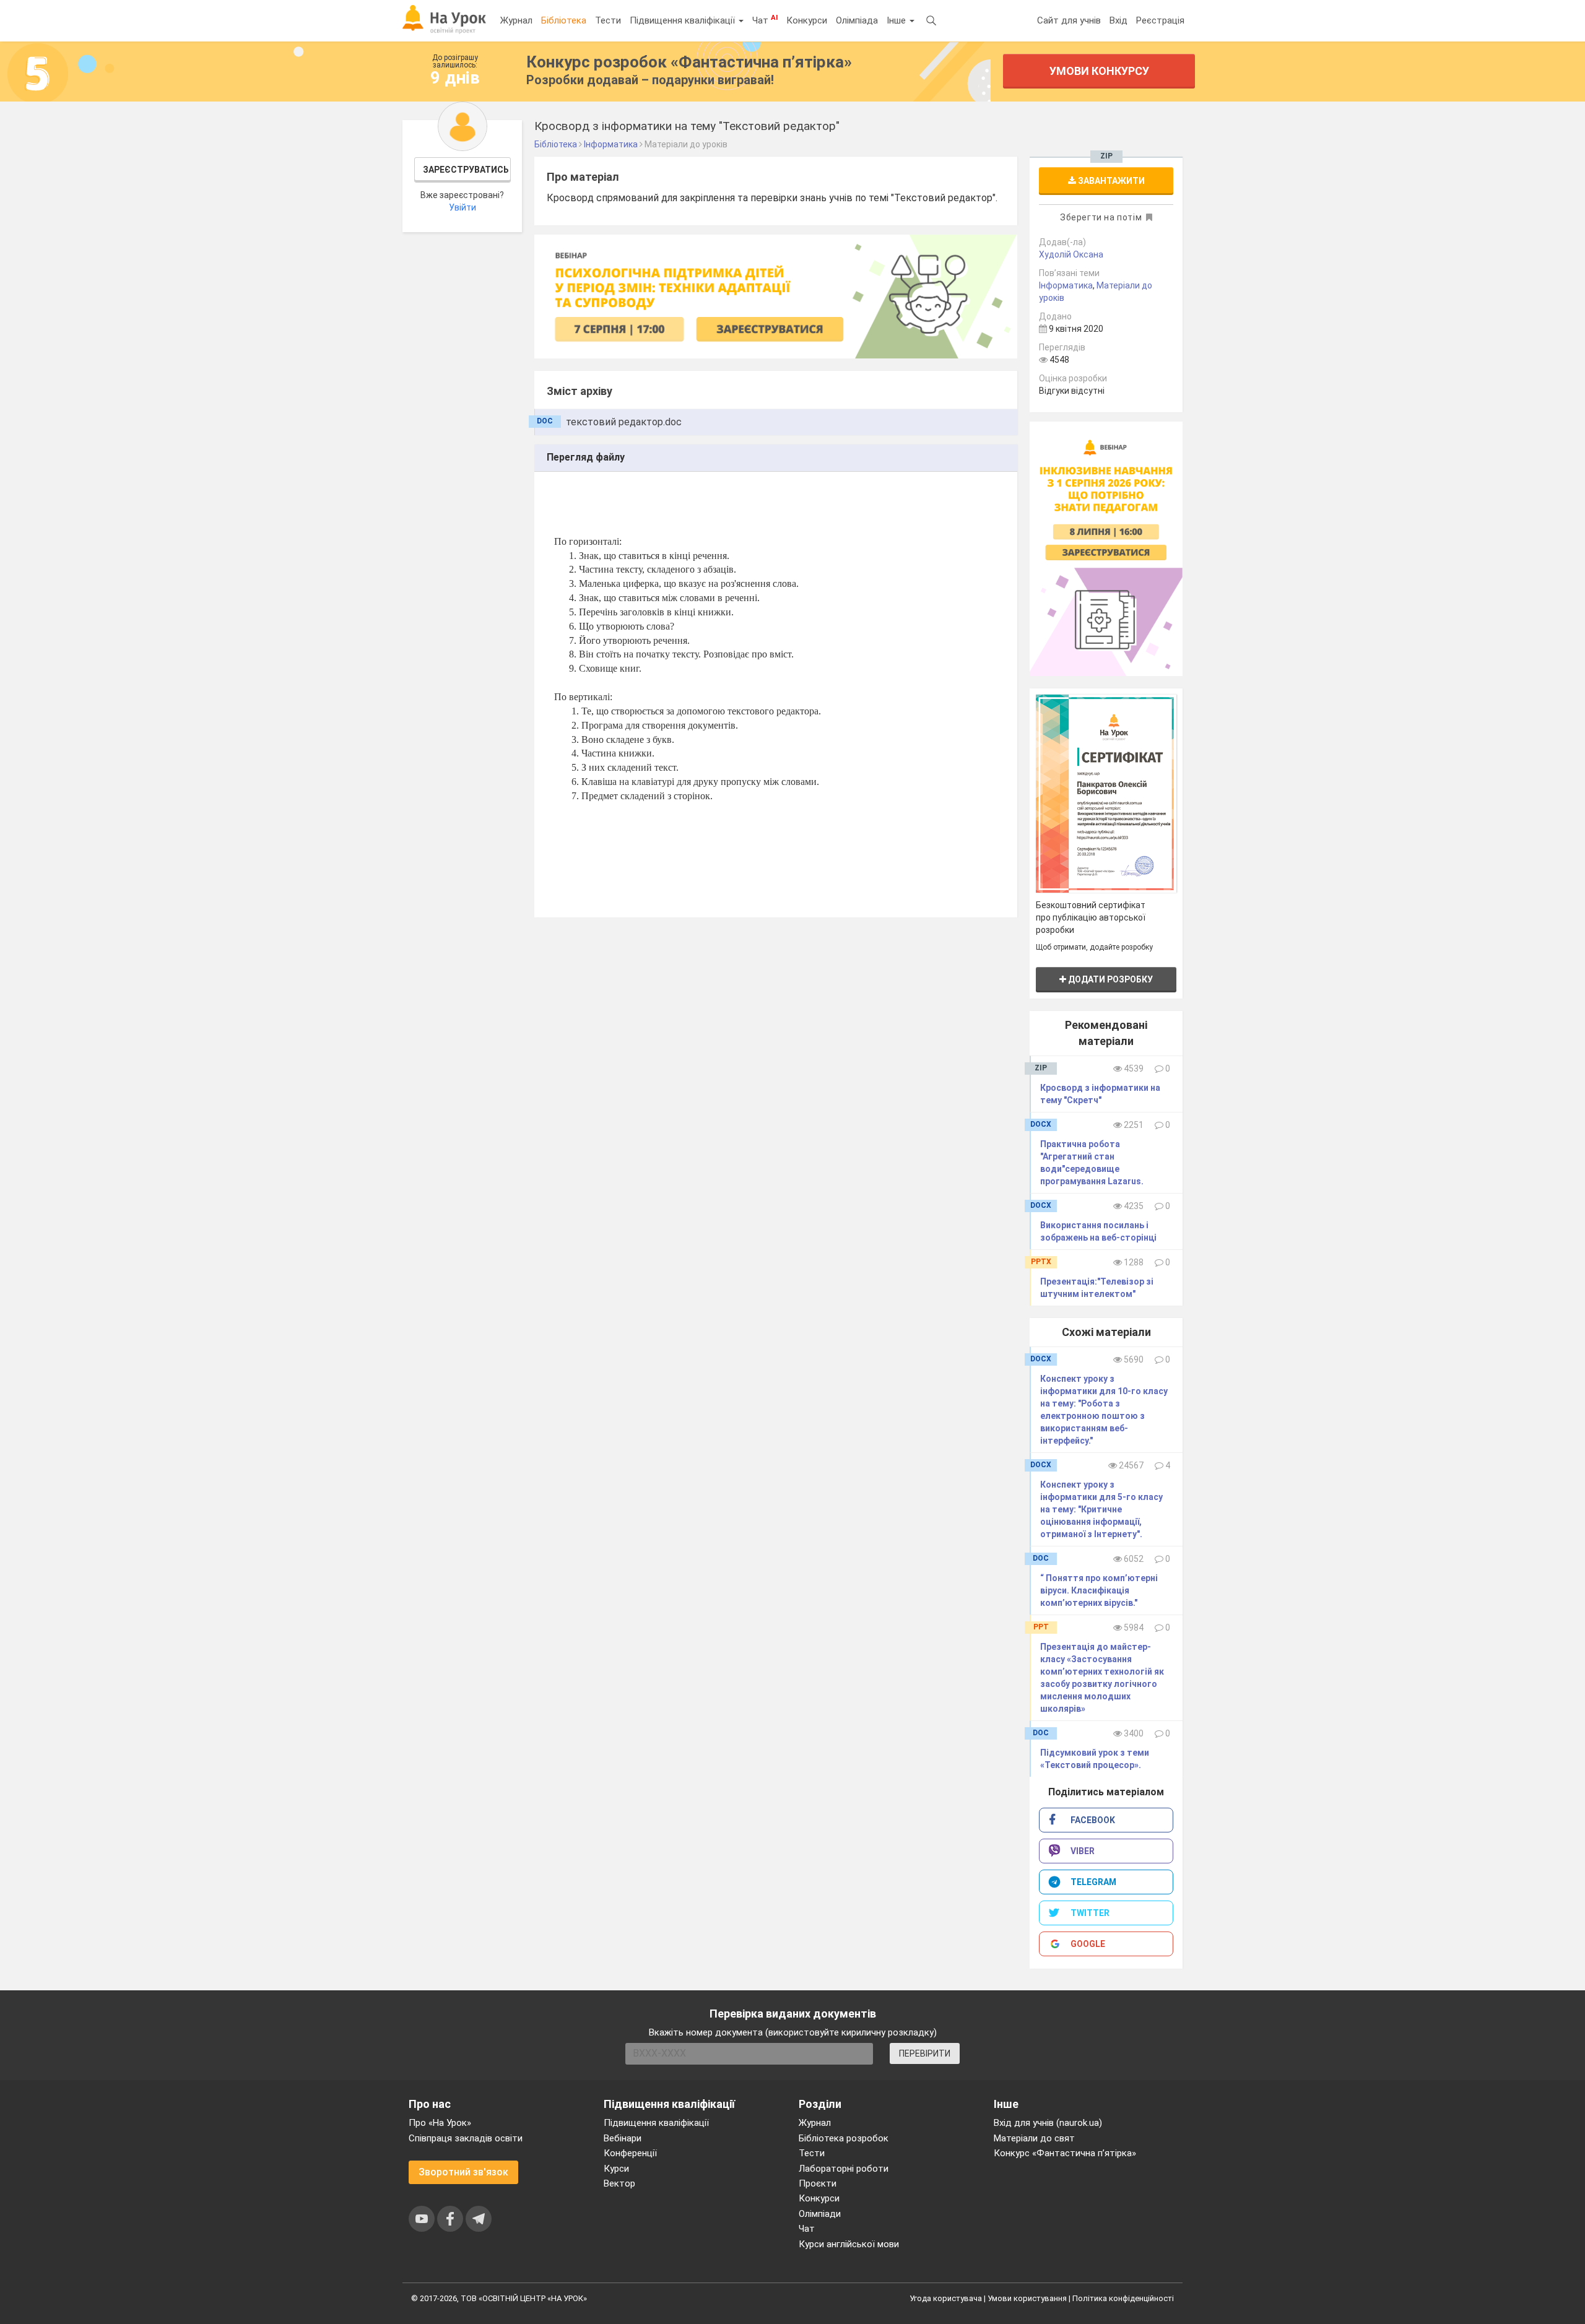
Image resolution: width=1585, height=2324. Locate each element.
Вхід (1118, 20)
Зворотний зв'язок (463, 2172)
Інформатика (1066, 285)
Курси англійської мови (849, 2244)
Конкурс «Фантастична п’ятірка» (1065, 2153)
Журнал (516, 20)
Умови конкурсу (1099, 71)
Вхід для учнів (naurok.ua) (1048, 2123)
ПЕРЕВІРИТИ (925, 2053)
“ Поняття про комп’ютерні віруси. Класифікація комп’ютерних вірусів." (1099, 1590)
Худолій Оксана (1071, 254)
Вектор (619, 2183)
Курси (616, 2169)
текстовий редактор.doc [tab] (624, 422)
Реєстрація (1160, 20)
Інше (897, 20)
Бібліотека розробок (844, 2138)
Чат (765, 20)
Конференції (630, 2153)
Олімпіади (820, 2214)
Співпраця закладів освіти (466, 2138)
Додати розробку (1109, 979)
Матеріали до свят (1034, 2138)
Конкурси (807, 20)
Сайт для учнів (1069, 20)
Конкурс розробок (689, 62)
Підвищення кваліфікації (684, 20)
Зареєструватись (466, 170)
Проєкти (818, 2183)
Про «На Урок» (440, 2123)
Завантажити (1110, 181)
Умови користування (1027, 2298)
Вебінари (623, 2138)
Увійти (462, 207)
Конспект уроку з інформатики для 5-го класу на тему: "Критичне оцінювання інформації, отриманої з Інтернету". (1101, 1509)
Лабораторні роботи (844, 2169)
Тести (608, 20)
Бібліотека (564, 20)
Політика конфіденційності (1123, 2298)
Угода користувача (946, 2298)
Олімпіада (857, 20)
